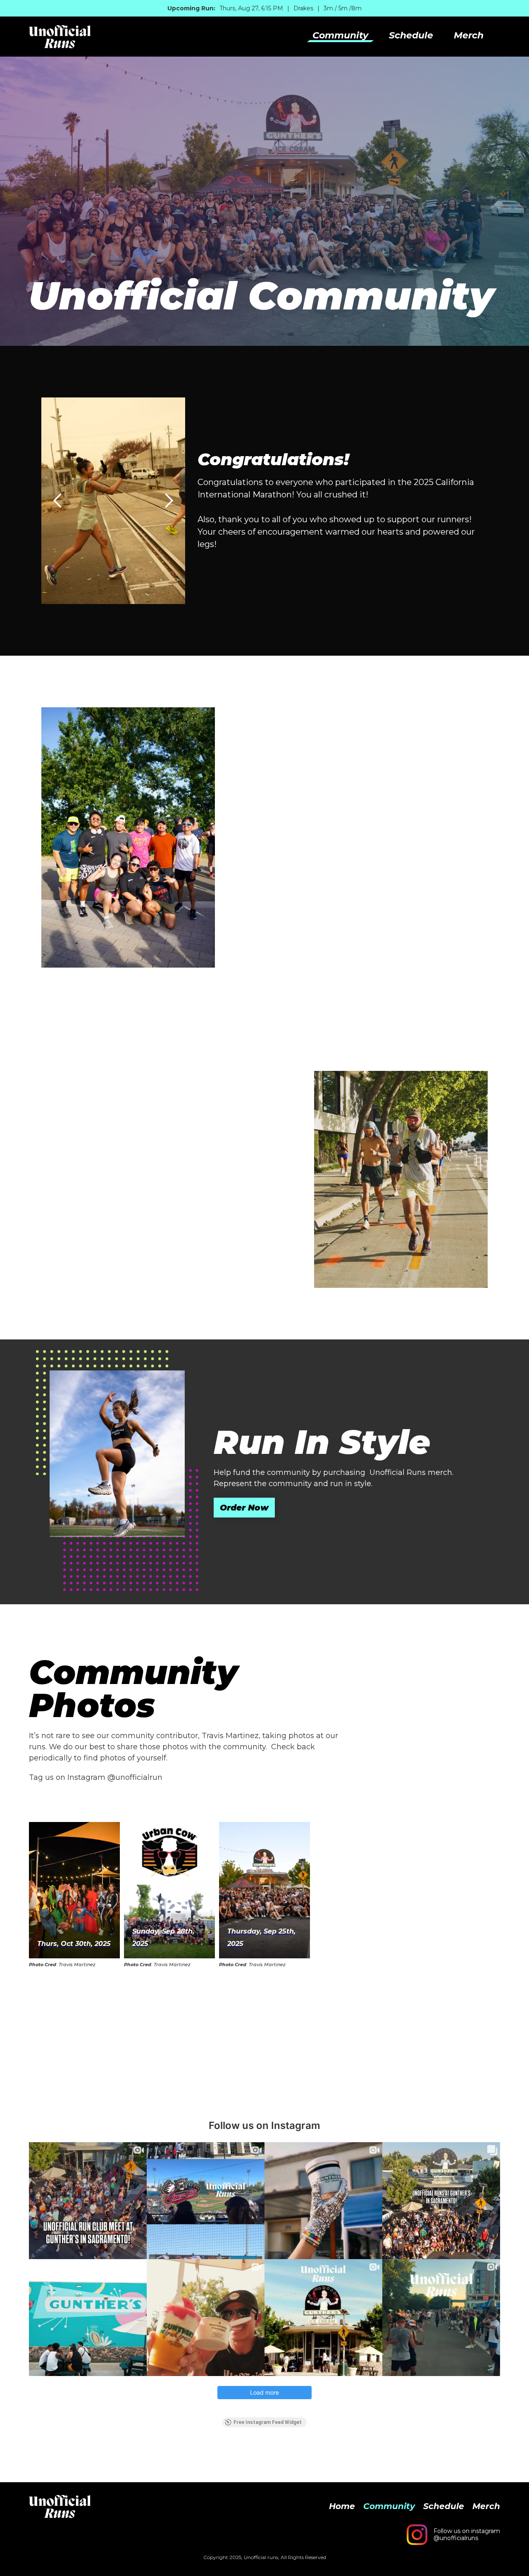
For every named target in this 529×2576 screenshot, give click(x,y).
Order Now (244, 1508)
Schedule (411, 36)
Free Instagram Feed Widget (268, 2422)
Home (342, 2506)
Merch (469, 36)
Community (340, 36)
